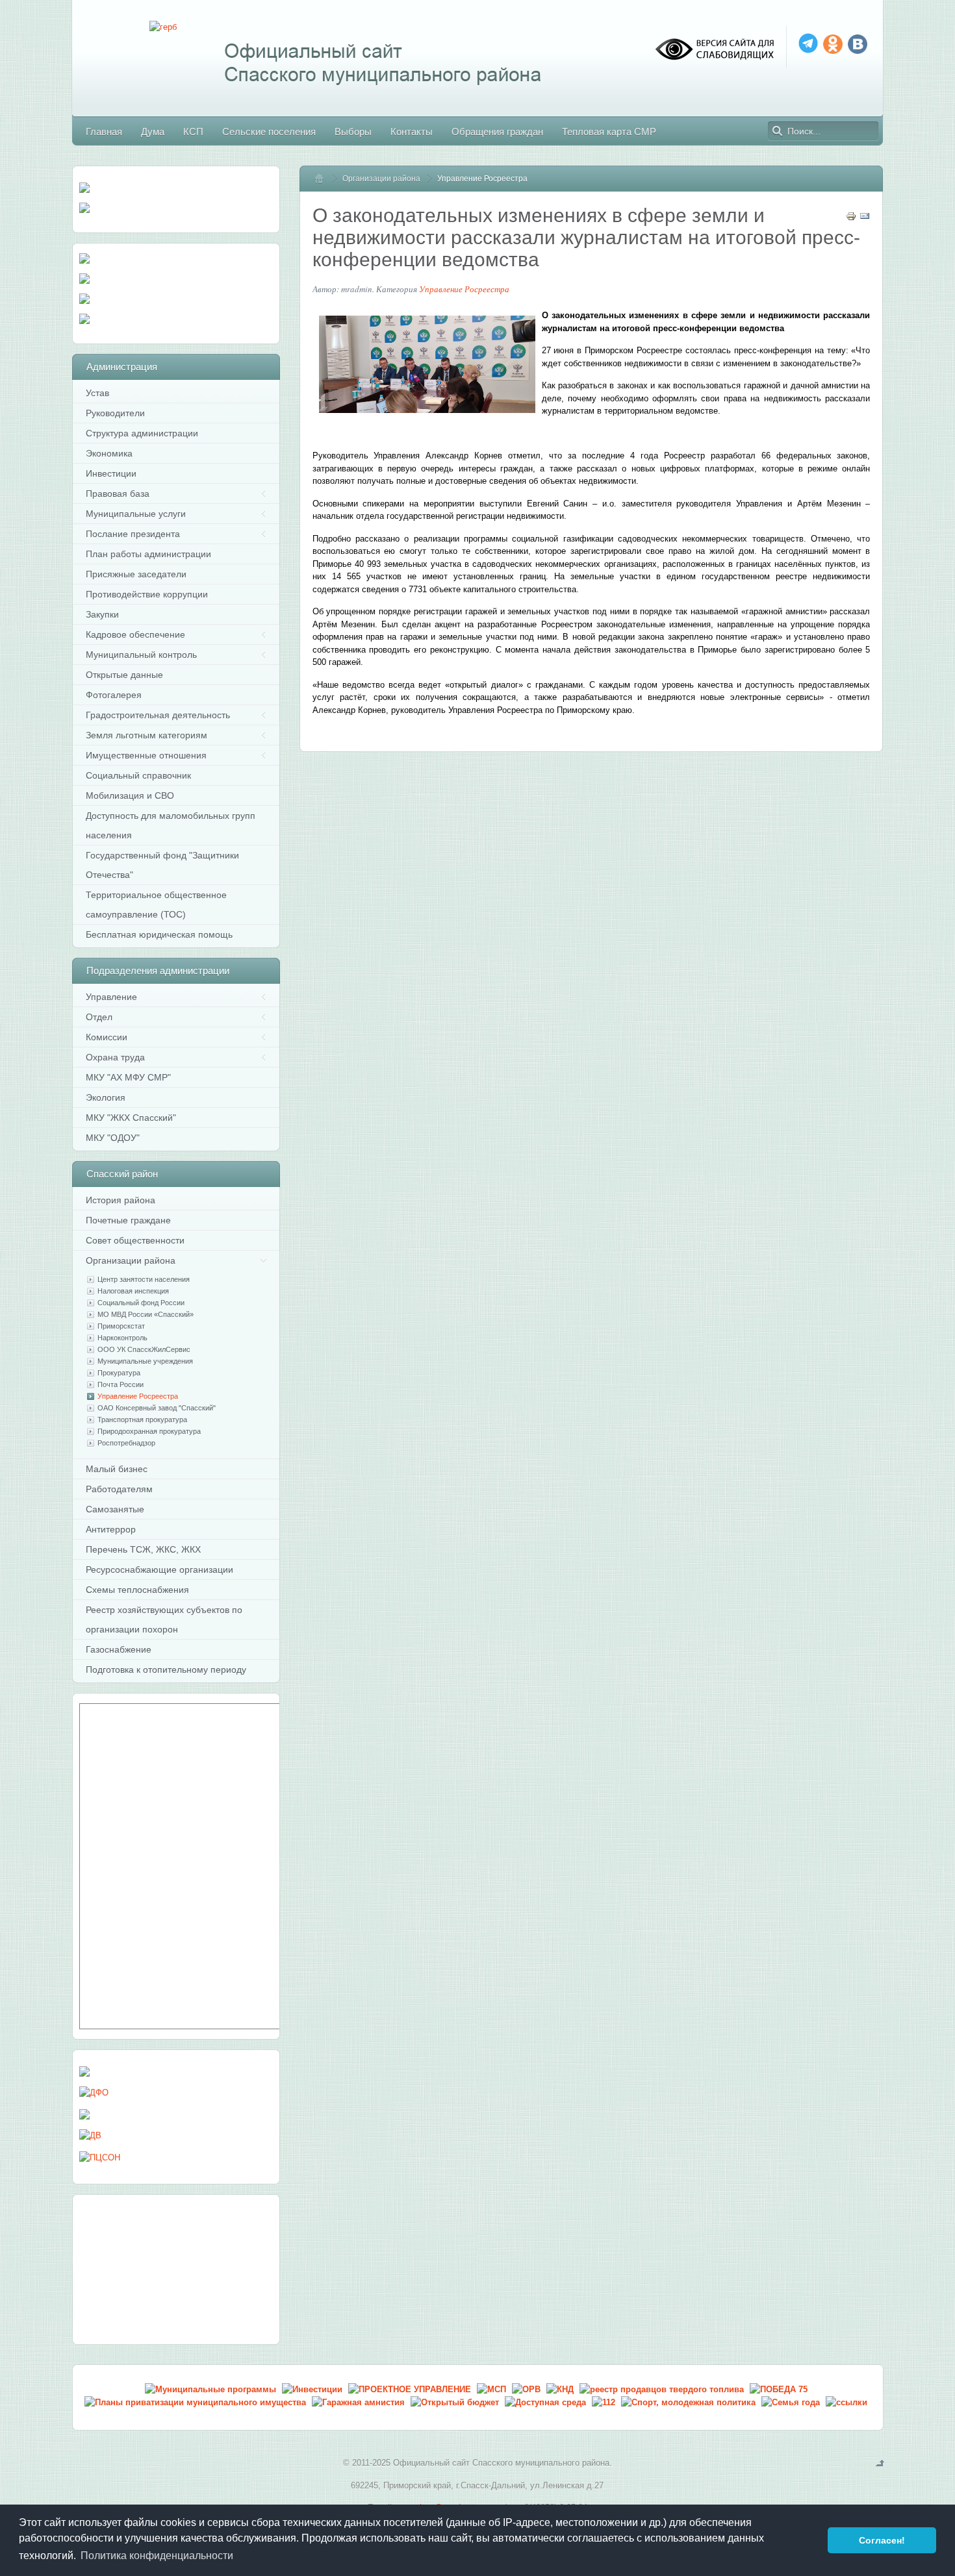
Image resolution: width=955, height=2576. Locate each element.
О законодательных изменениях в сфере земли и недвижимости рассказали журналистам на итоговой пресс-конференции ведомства (586, 237)
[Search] (778, 131)
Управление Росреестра (464, 289)
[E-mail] (865, 219)
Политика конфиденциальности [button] (157, 2556)
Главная (325, 179)
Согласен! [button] (882, 2540)
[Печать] (851, 219)
